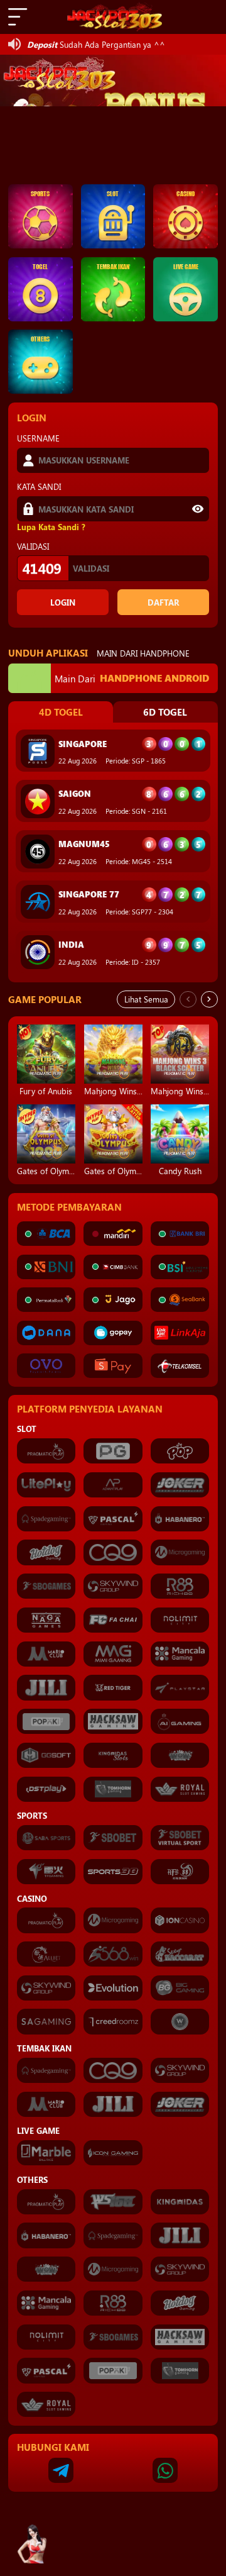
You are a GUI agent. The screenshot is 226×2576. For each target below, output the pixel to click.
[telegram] (61, 2470)
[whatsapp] (165, 2470)
